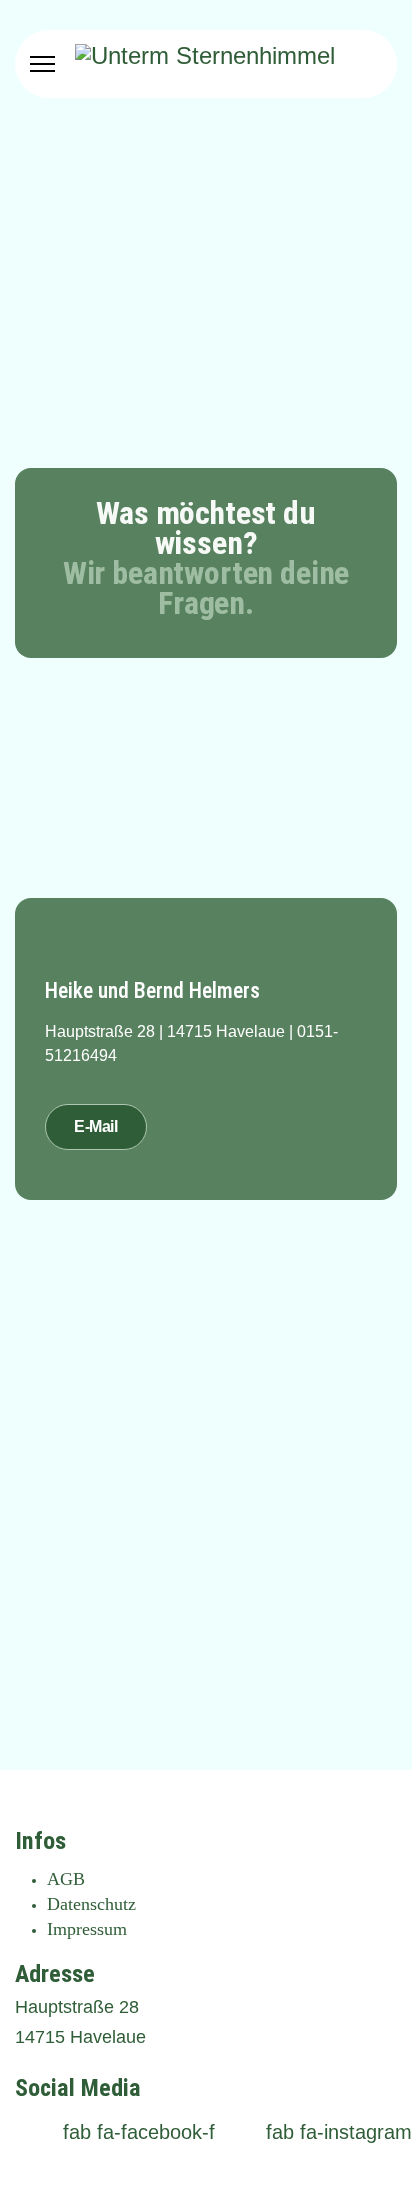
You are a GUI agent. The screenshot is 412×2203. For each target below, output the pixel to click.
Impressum (87, 1929)
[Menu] (42, 64)
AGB (66, 1879)
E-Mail (96, 1126)
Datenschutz (91, 1904)
